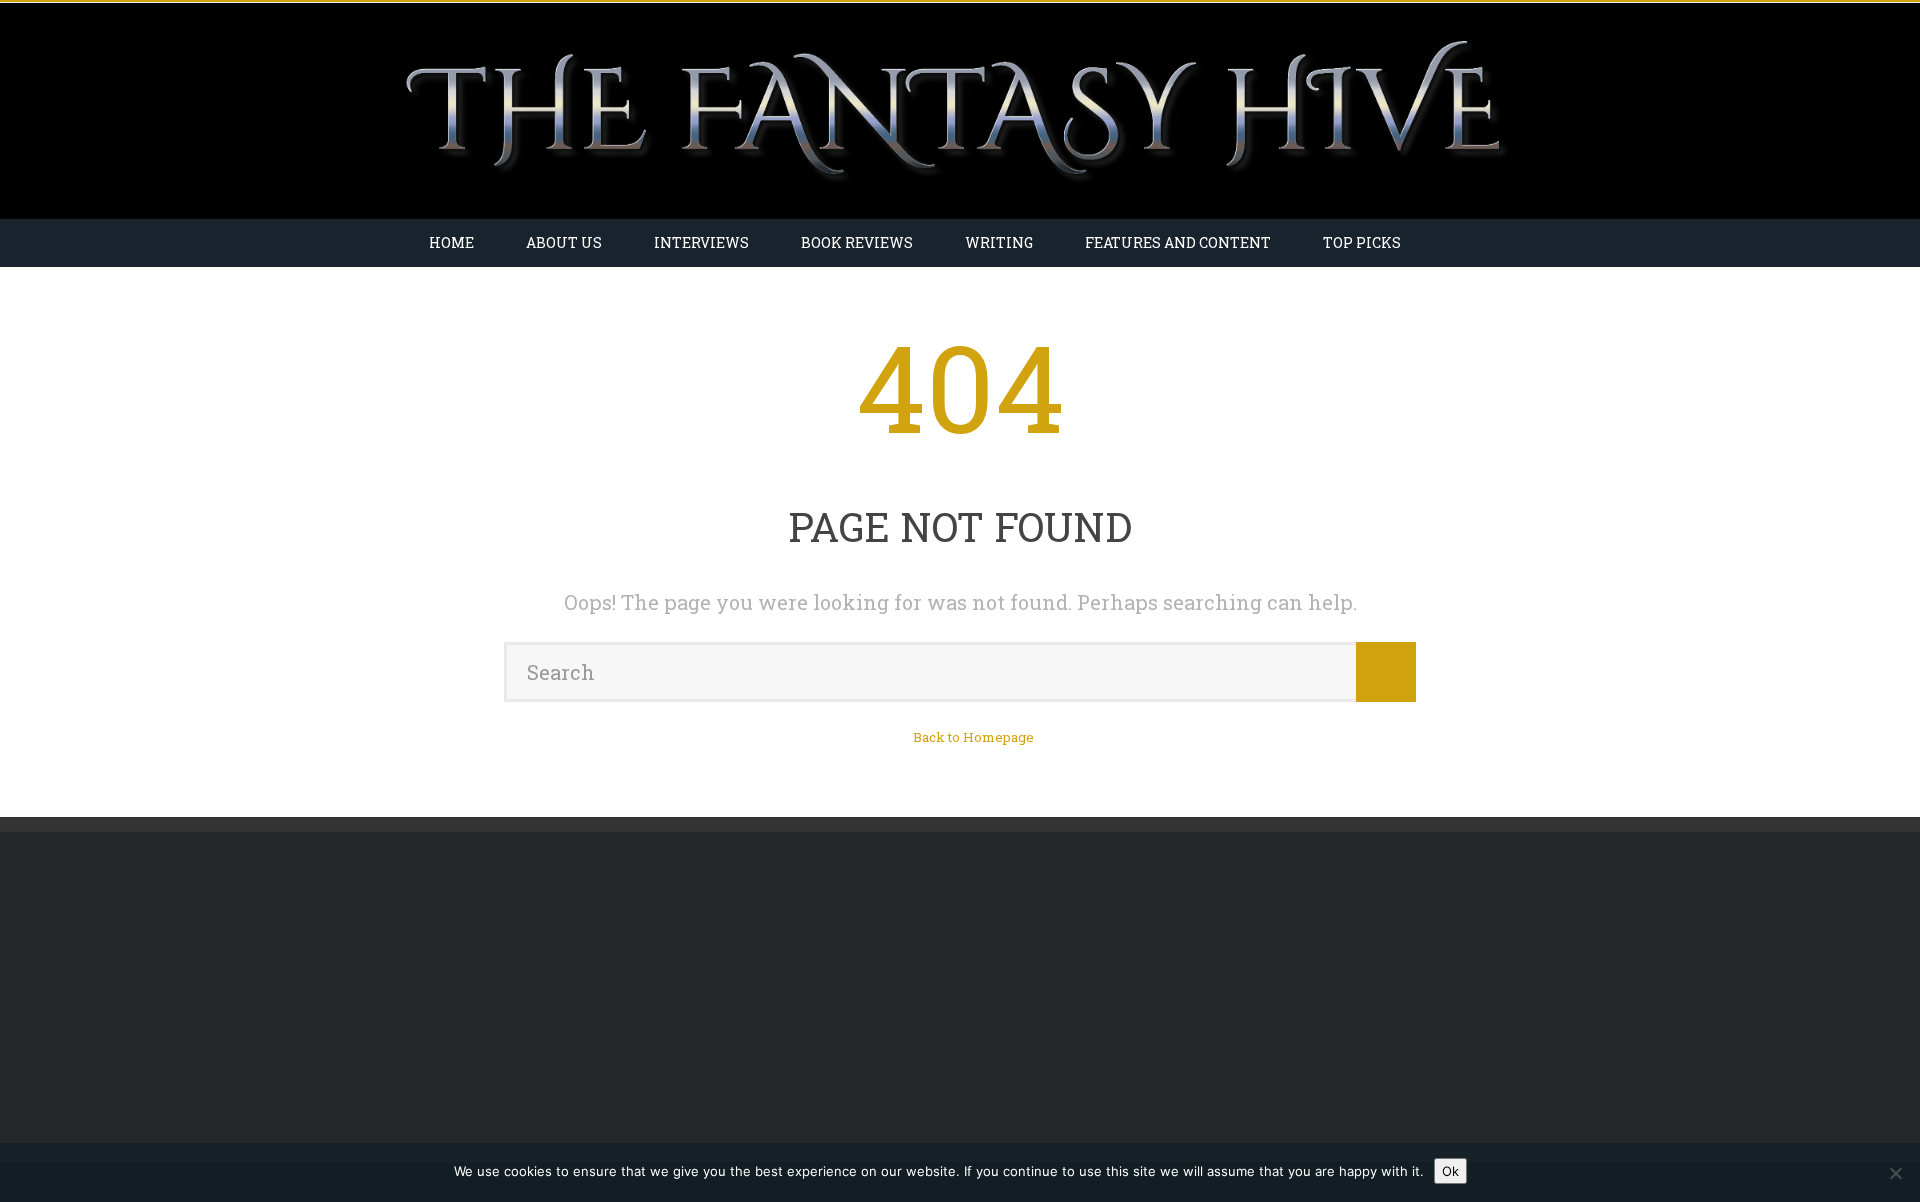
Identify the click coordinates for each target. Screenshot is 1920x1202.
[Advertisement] (572, 997)
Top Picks (1362, 242)
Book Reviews (857, 242)
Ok (1450, 1171)
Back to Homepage (973, 737)
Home (451, 242)
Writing (999, 242)
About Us (564, 242)
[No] (1895, 1173)
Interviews (701, 242)
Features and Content (1178, 242)
